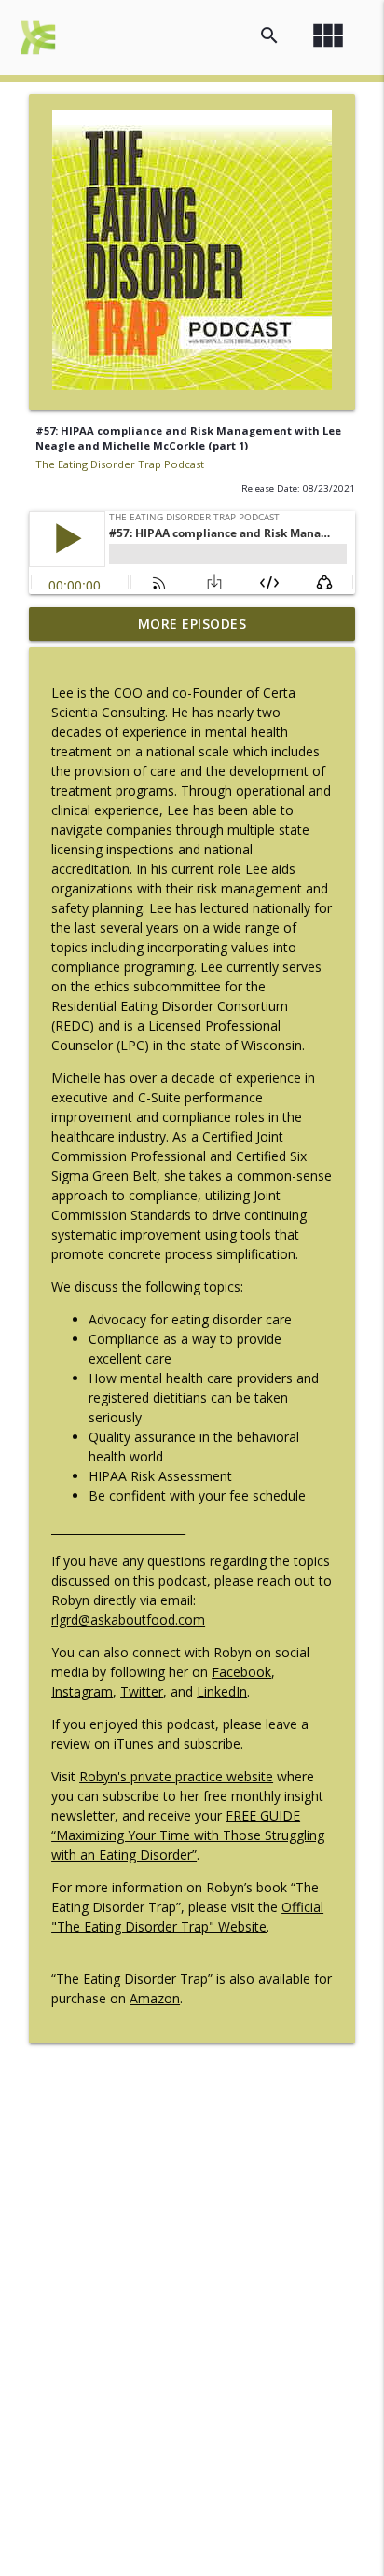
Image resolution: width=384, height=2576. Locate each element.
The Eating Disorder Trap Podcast (120, 464)
